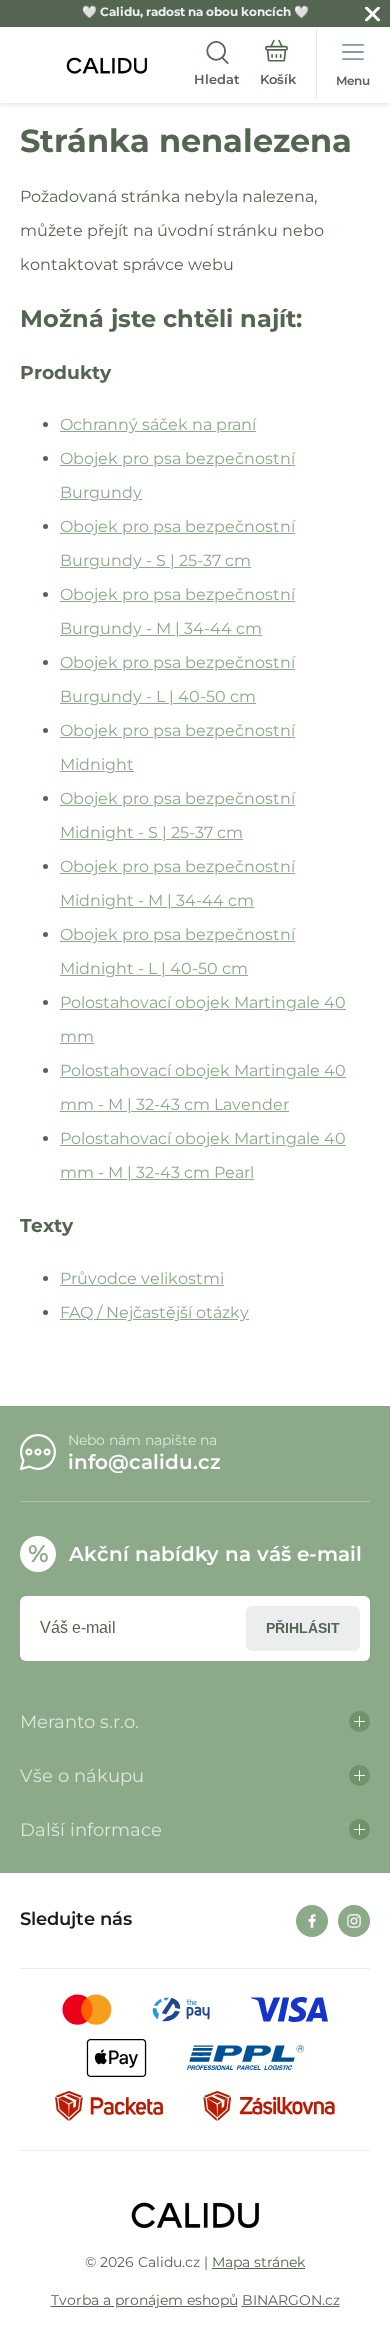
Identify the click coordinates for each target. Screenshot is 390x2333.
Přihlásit (303, 1628)
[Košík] (278, 66)
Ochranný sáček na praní (158, 424)
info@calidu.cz (144, 1462)
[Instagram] (354, 1921)
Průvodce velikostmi (142, 1278)
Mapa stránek (258, 2262)
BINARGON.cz (291, 2300)
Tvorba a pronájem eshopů (144, 2300)
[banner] (107, 66)
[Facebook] (312, 1921)
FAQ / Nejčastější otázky (154, 1312)
